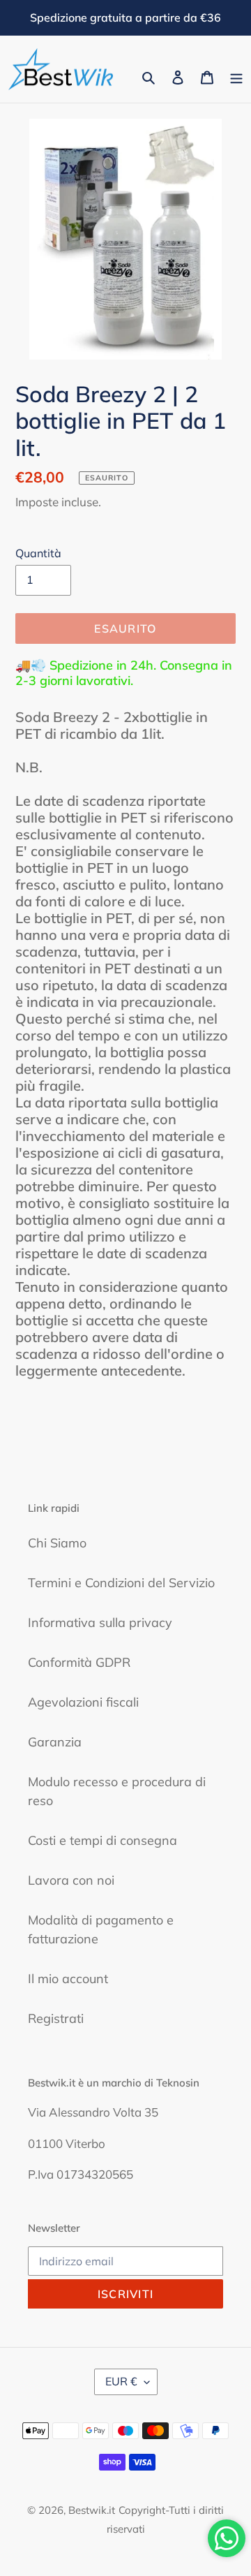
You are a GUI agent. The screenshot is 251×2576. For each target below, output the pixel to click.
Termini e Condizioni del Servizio (121, 1583)
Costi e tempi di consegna (102, 1840)
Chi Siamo (57, 1543)
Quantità (38, 553)
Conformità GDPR (79, 1662)
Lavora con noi (71, 1880)
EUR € (121, 2381)
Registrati (56, 2018)
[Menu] (236, 76)
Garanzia (55, 1742)
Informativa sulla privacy (100, 1622)
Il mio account (68, 1979)
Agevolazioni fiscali (83, 1702)
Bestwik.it (92, 2510)
